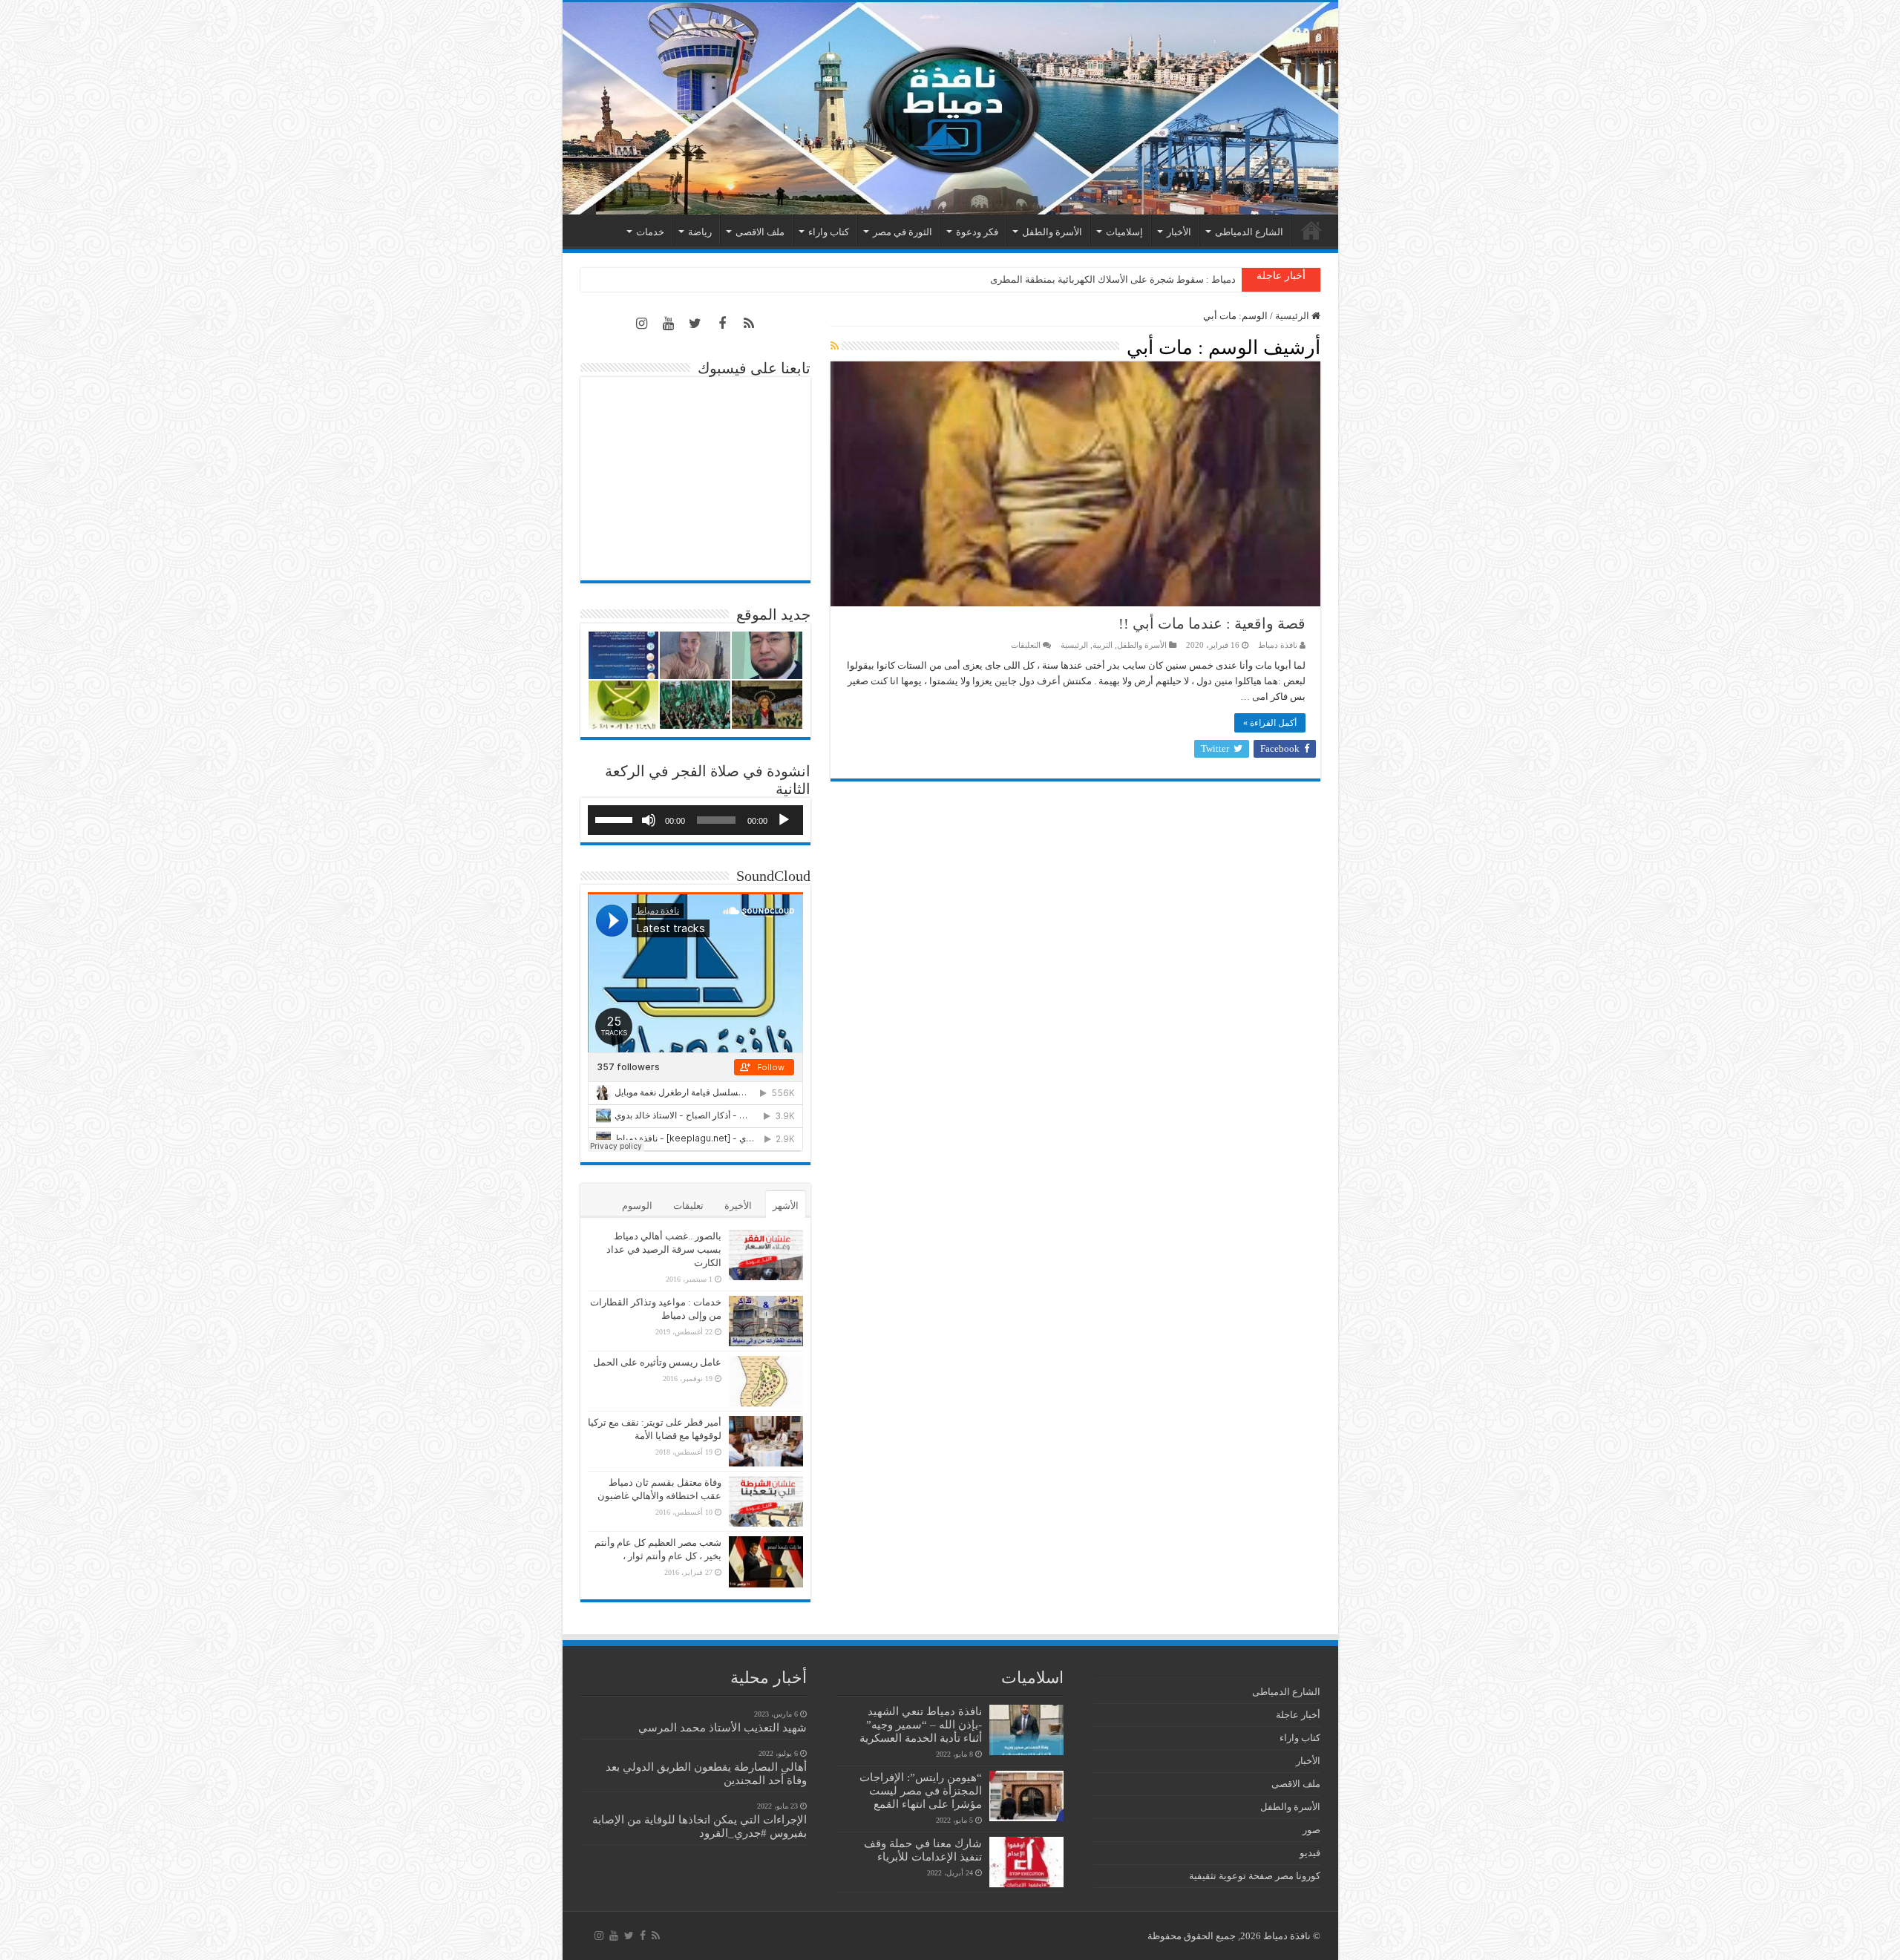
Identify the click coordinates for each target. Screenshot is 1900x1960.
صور (1311, 1830)
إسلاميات (1124, 232)
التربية (1103, 645)
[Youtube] (669, 324)
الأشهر (786, 1206)
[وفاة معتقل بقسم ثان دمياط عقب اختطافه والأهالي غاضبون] (766, 1501)
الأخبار (1179, 232)
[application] (695, 820)
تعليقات (688, 1206)
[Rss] (749, 324)
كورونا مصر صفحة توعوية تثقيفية (1255, 1876)
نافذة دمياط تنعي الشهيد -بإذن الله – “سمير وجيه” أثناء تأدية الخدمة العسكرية (921, 1724)
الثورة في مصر (902, 232)
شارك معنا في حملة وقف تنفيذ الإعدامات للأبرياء (923, 1850)
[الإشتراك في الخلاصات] (835, 347)
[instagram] (642, 324)
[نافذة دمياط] (950, 108)
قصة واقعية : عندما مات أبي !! (1212, 623)
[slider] (616, 819)
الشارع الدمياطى (1249, 232)
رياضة (700, 232)
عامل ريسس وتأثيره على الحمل (657, 1362)
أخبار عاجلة (1298, 1715)
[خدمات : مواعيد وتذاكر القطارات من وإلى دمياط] (766, 1321)
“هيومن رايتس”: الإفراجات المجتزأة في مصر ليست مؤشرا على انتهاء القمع (921, 1790)
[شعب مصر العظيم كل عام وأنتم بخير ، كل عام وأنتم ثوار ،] (766, 1561)
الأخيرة (738, 1206)
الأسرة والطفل (1052, 232)
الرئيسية (1311, 230)
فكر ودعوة (977, 232)
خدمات (650, 232)
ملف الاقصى (760, 232)
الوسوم (637, 1206)
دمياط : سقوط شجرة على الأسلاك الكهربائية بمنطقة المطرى (1113, 279)
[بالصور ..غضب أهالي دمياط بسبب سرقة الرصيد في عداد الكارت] (766, 1255)
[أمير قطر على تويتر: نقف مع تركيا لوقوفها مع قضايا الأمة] (766, 1441)
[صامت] (649, 820)
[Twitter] (695, 324)
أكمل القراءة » (1270, 723)
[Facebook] (722, 324)
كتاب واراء (829, 232)
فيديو (1310, 1853)
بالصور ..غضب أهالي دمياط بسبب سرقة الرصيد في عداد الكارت (664, 1249)
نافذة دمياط (1278, 645)
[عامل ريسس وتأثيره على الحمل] (766, 1381)
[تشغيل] (784, 820)
